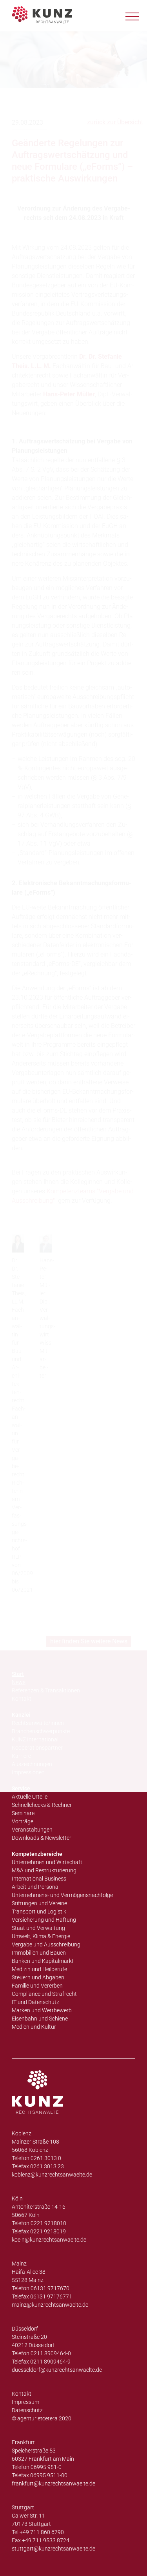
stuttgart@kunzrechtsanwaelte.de (54, 2549)
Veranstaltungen (32, 1830)
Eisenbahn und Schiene (40, 2019)
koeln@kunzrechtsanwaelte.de (49, 2240)
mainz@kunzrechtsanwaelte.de (50, 2305)
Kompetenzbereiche (37, 1854)
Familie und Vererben (37, 1986)
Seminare (23, 1813)
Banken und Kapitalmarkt (43, 1961)
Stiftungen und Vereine (39, 1903)
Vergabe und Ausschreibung (46, 1944)
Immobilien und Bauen (39, 1953)
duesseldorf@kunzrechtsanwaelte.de (57, 2370)
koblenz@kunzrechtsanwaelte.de (52, 2175)
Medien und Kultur (34, 2027)
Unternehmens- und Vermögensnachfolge (62, 1895)
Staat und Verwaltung (38, 1928)
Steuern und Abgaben (38, 1977)
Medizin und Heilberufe (39, 1969)
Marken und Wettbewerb (42, 2010)
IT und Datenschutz (35, 2002)
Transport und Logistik (39, 1912)
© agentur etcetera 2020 (42, 2418)
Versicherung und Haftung (44, 1920)
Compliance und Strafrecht (44, 1994)
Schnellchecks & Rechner (42, 1805)
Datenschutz (27, 2410)
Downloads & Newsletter (42, 1838)
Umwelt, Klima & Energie (41, 1936)
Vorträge (23, 1821)
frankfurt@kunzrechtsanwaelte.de (54, 2483)
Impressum (25, 2402)
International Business (39, 1879)
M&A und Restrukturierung (44, 1870)
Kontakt (22, 2394)
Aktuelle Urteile (30, 1797)
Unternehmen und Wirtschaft (47, 1862)
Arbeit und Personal (36, 1887)
